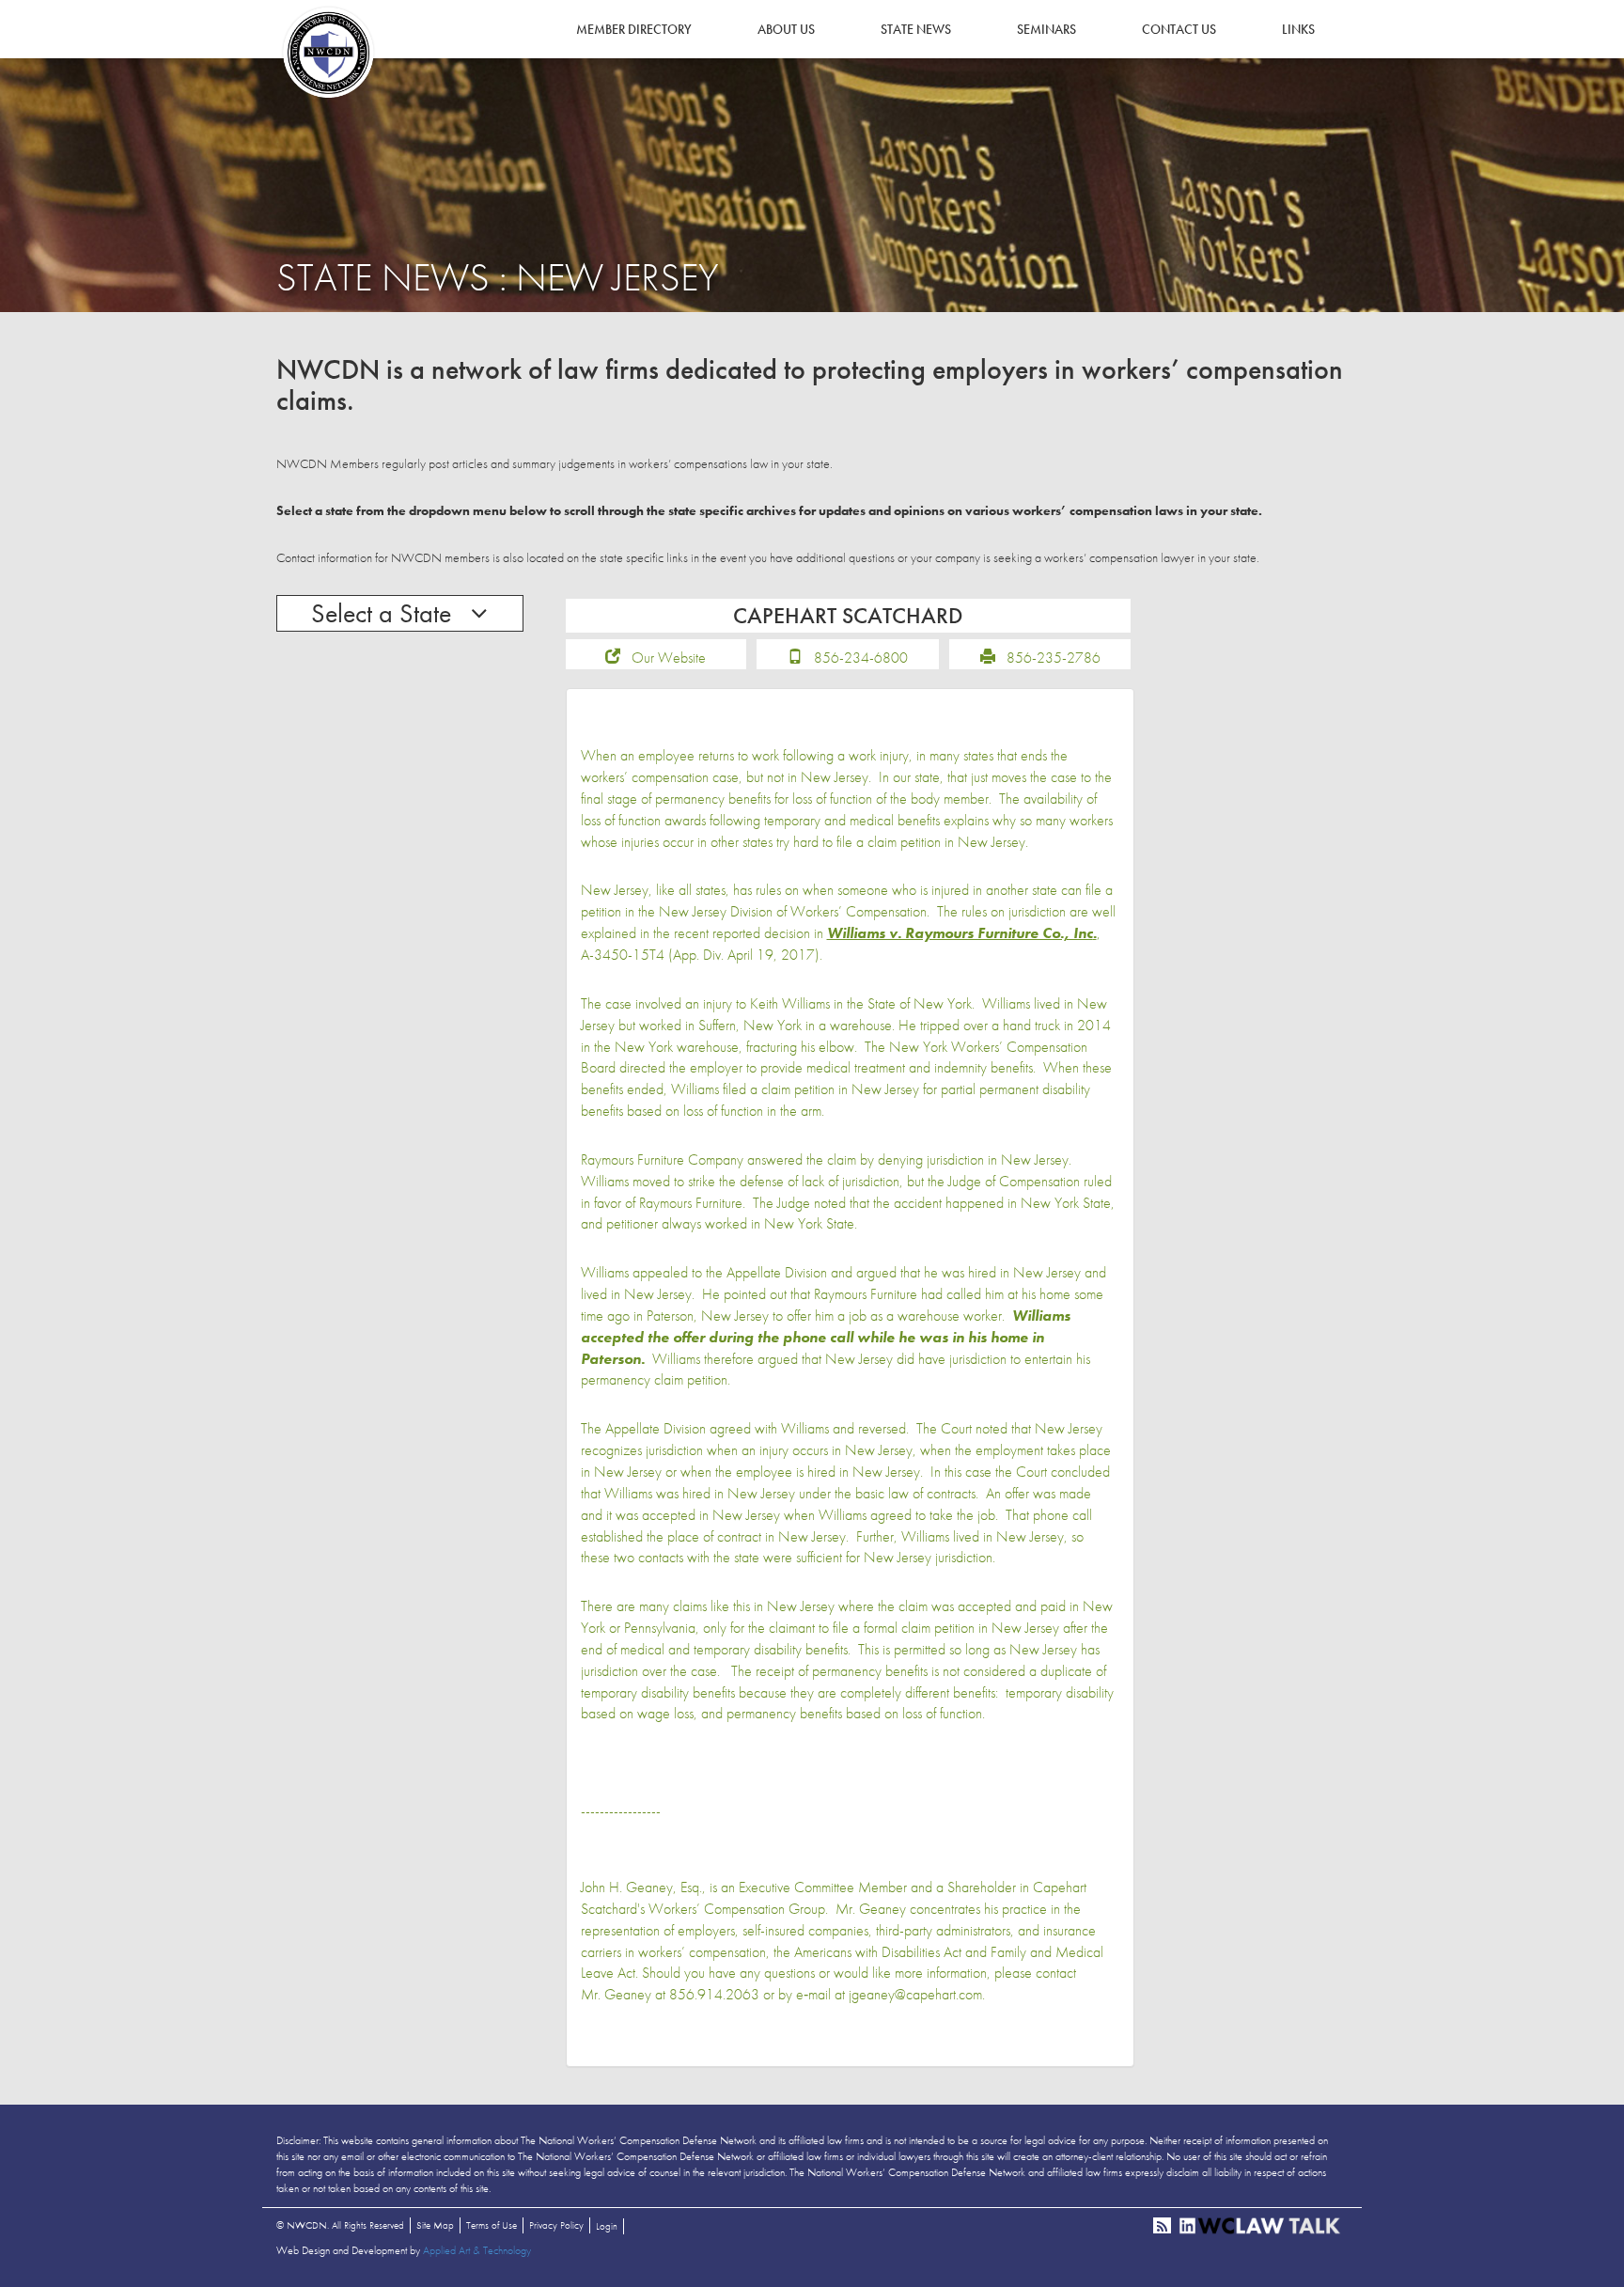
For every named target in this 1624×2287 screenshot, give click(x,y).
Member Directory (634, 29)
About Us (786, 29)
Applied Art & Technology (477, 2250)
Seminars (1046, 29)
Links (1298, 29)
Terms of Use (492, 2225)
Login (607, 2226)
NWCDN (328, 53)
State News (916, 29)
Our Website (669, 658)
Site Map (435, 2225)
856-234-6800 (861, 658)
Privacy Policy (556, 2225)
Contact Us (1179, 29)
